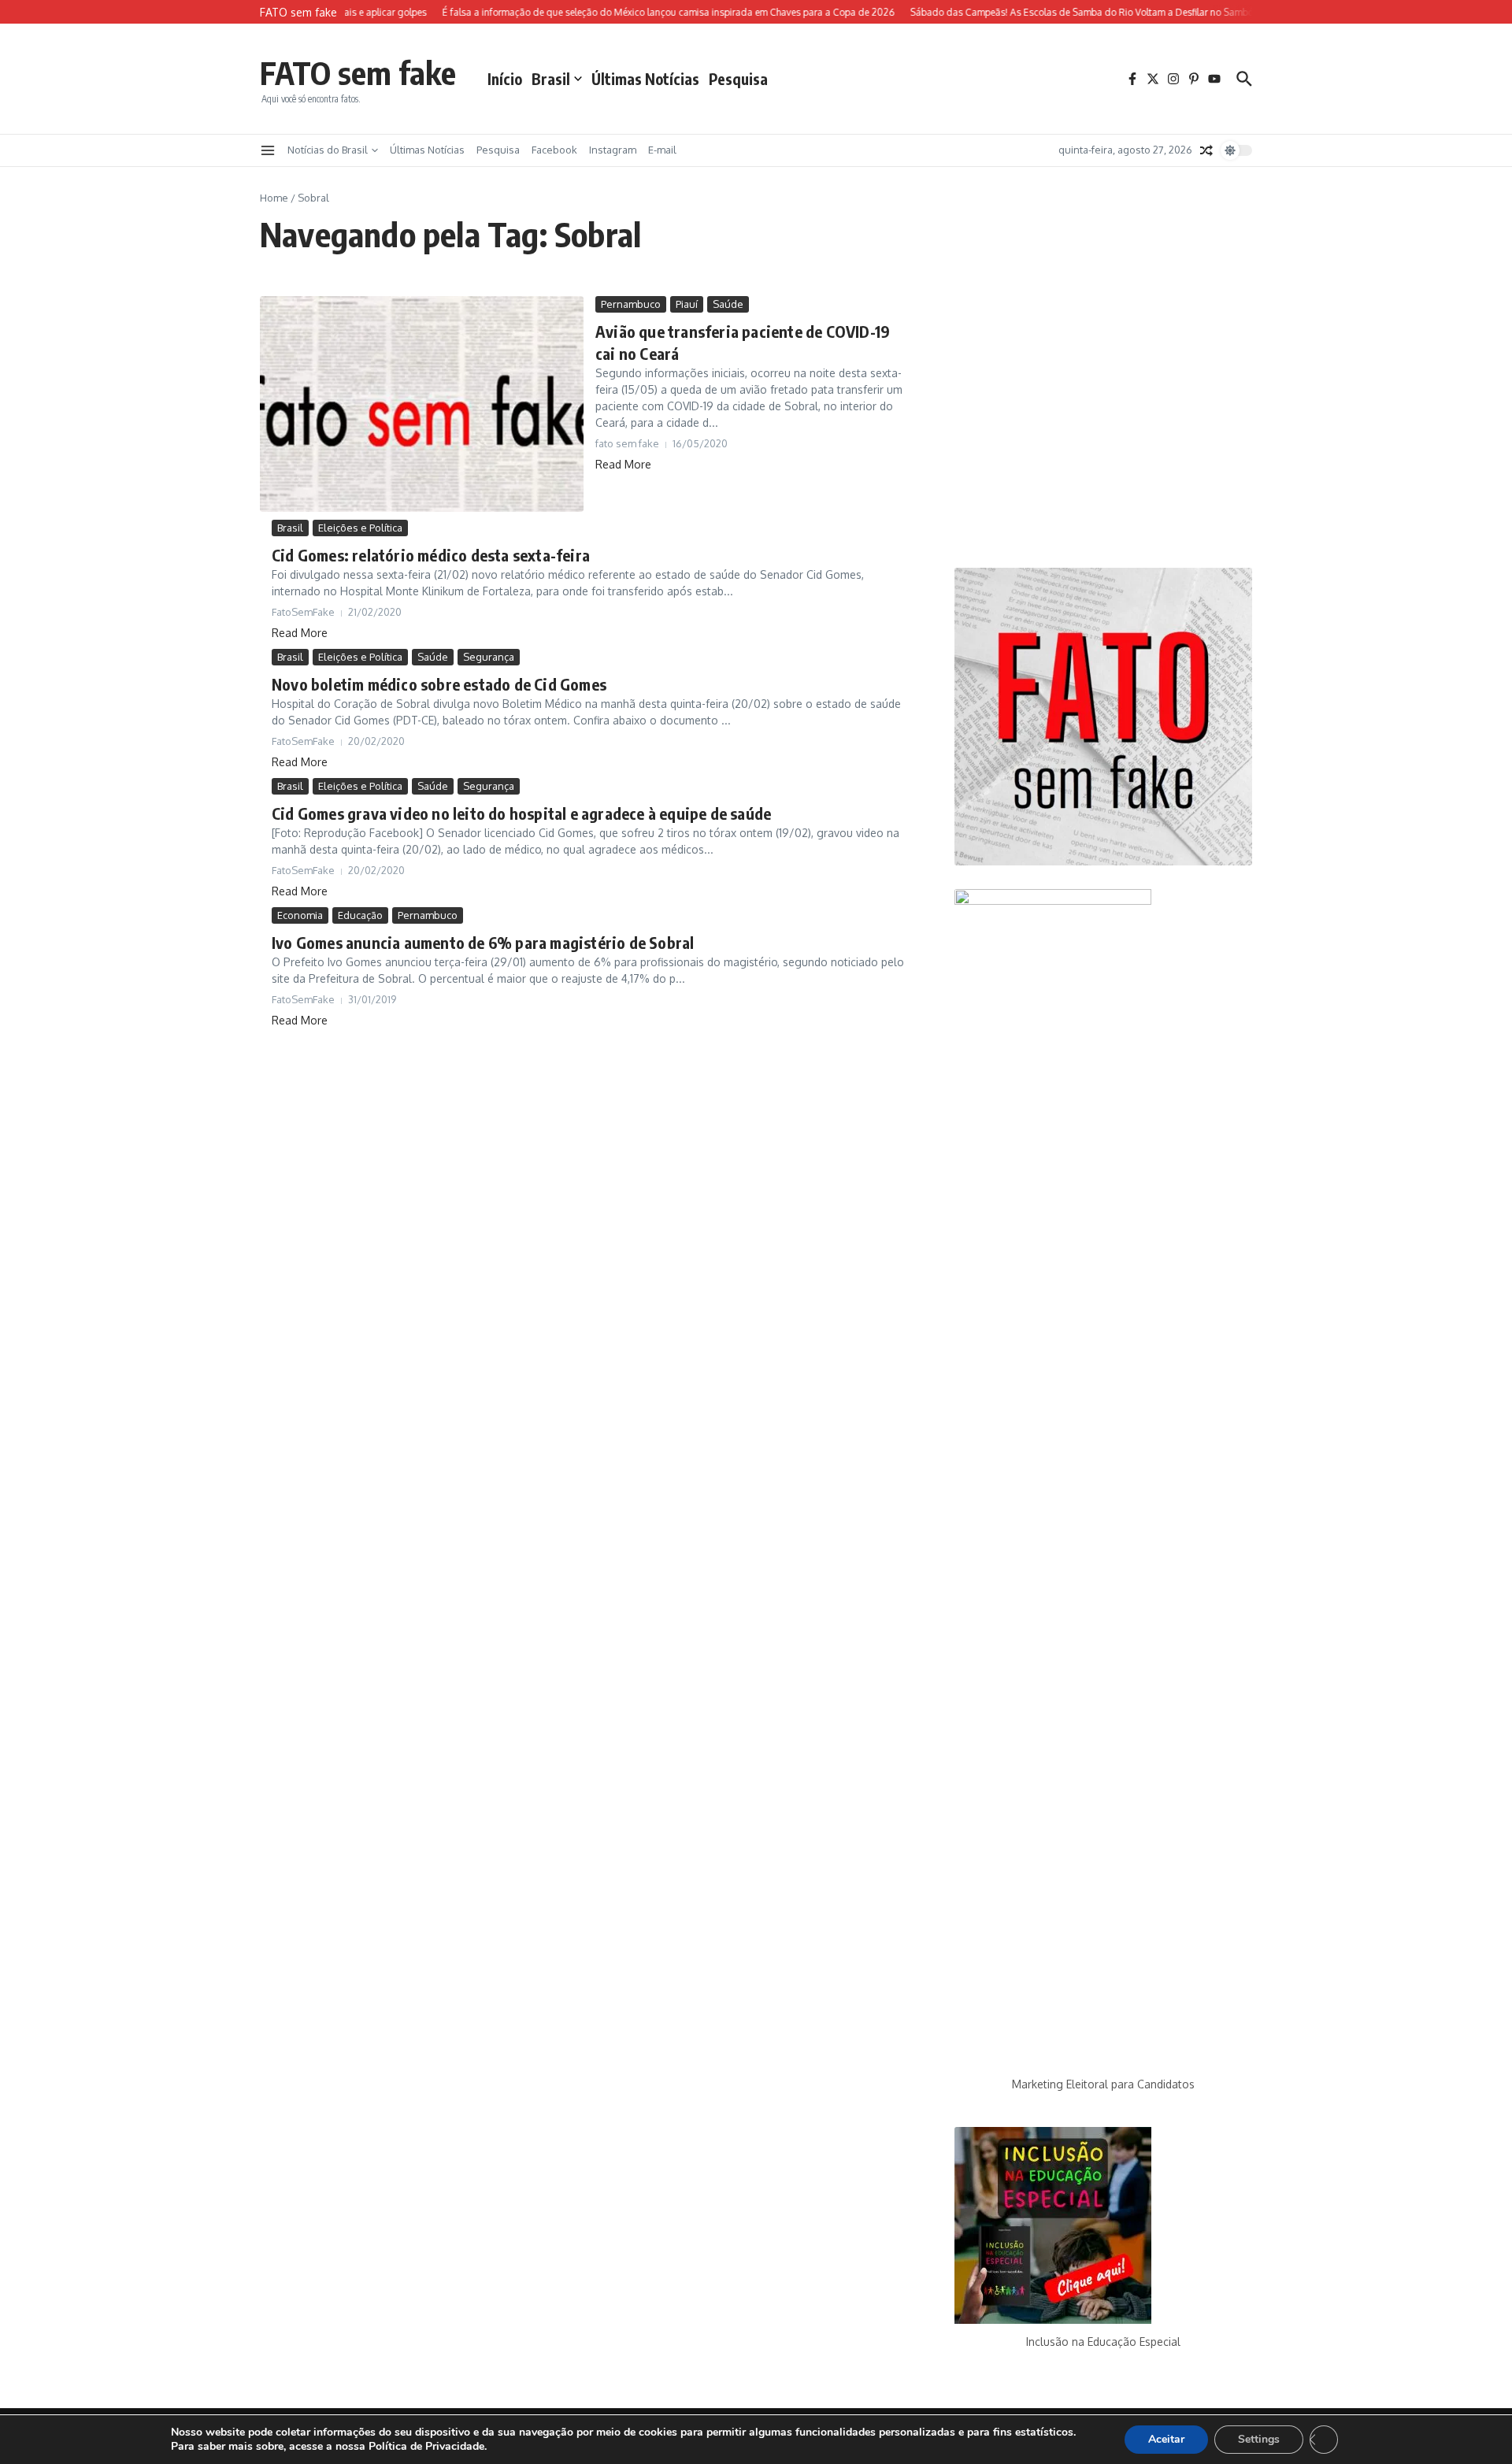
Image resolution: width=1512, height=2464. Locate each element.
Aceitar (1166, 2439)
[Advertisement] (1103, 420)
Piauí (687, 304)
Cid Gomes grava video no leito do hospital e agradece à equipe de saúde (521, 813)
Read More (623, 464)
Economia (300, 915)
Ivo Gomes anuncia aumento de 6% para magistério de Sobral (483, 942)
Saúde (728, 304)
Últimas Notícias (645, 79)
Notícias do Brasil (328, 150)
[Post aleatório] (1206, 150)
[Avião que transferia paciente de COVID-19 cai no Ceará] (422, 404)
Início (505, 79)
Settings (1259, 2439)
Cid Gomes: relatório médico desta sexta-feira (431, 555)
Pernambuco (631, 304)
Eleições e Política (360, 528)
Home (274, 198)
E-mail (662, 150)
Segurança (489, 657)
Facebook (554, 150)
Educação (360, 915)
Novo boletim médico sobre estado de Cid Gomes (439, 684)
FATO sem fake (358, 72)
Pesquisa (738, 79)
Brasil (551, 79)
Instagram (613, 150)
